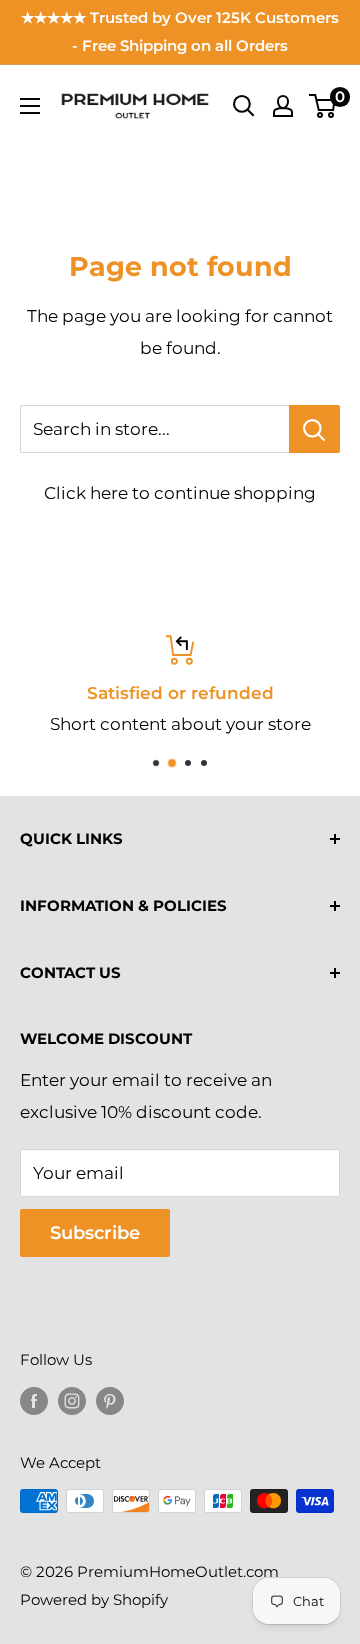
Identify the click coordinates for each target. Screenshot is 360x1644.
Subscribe (95, 1233)
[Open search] (244, 106)
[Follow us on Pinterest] (110, 1400)
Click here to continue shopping (180, 493)
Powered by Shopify (94, 1599)
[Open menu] (30, 106)
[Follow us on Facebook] (34, 1400)
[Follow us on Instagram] (72, 1400)
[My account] (283, 106)
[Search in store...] (314, 429)
